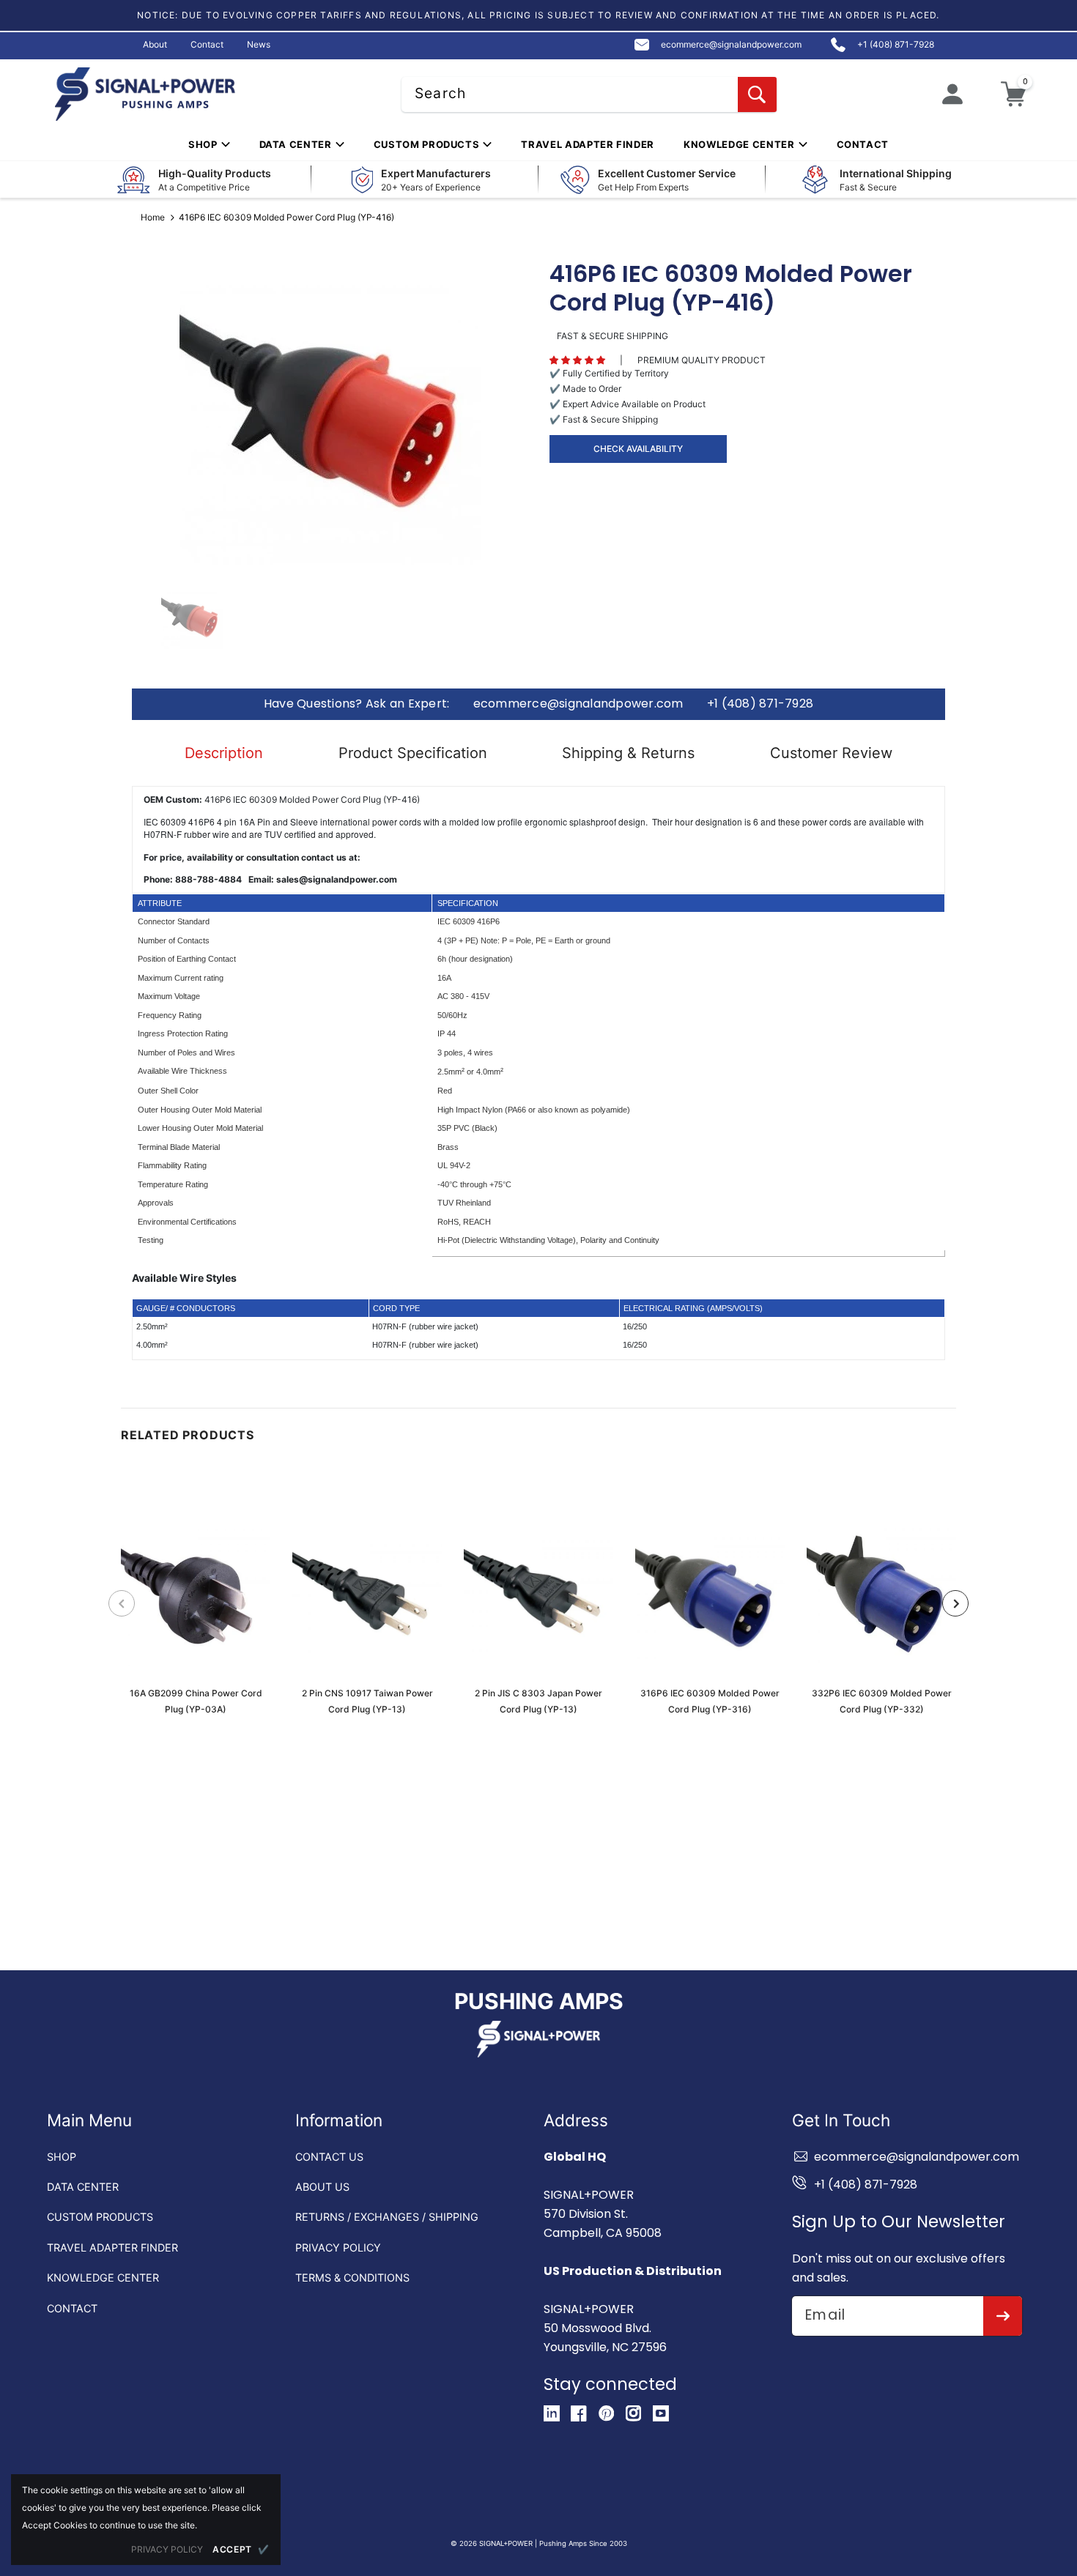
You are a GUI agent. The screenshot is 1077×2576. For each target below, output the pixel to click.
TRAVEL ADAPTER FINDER (112, 2247)
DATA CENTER (83, 2187)
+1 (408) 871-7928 (760, 704)
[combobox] (589, 94)
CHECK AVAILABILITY (638, 449)
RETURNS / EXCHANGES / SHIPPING (387, 2217)
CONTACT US (329, 2157)
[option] (330, 415)
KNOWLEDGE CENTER (103, 2278)
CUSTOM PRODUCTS (100, 2217)
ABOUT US (322, 2187)
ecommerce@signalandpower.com (578, 704)
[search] (757, 94)
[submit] (1003, 2316)
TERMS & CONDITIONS (352, 2278)
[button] (577, 360)
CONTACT (72, 2308)
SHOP (62, 2157)
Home (153, 217)
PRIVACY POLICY (338, 2247)
